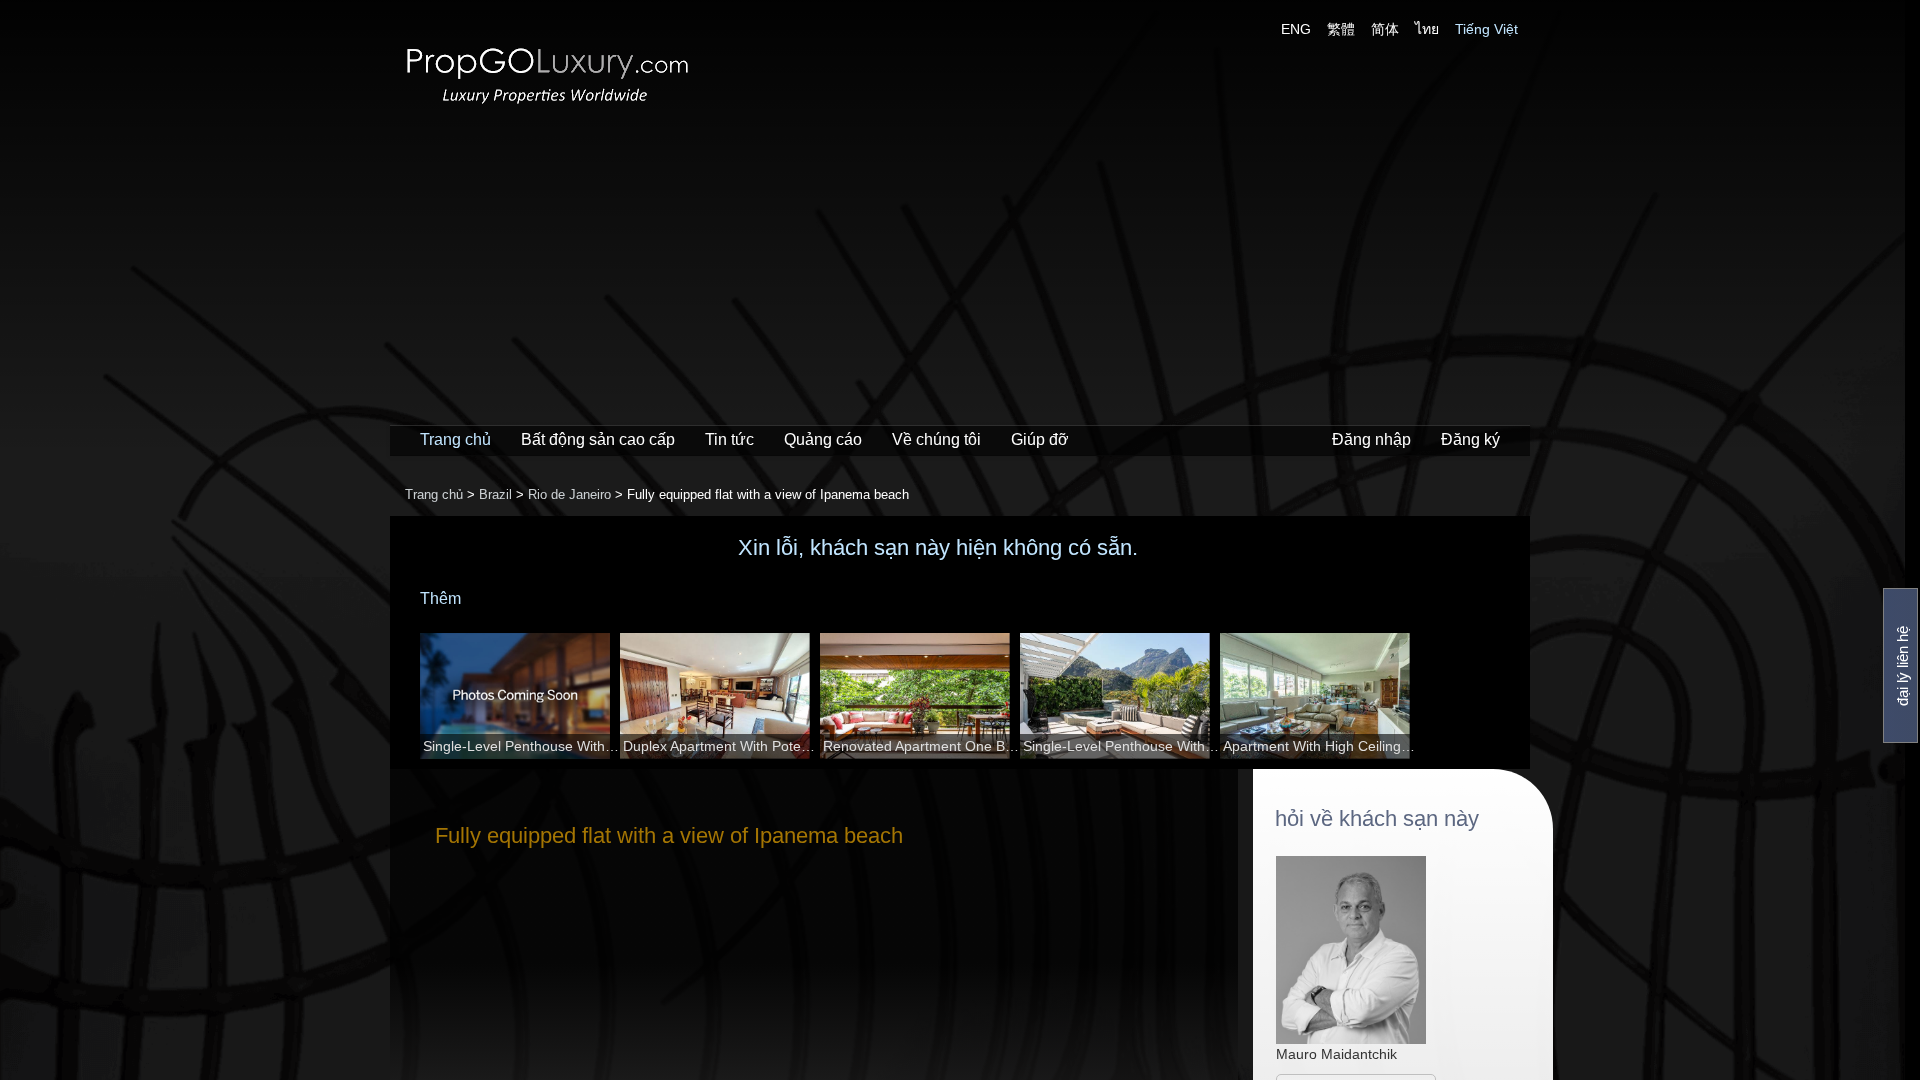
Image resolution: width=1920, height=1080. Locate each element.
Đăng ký (1470, 439)
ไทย (1427, 29)
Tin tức (729, 439)
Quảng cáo (823, 439)
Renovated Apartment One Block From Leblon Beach (921, 746)
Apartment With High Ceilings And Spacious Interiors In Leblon (1321, 746)
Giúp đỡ (1040, 439)
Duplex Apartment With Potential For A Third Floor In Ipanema (721, 746)
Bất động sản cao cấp (598, 439)
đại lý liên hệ (1902, 666)
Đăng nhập (1371, 439)
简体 (1385, 29)
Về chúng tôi (936, 439)
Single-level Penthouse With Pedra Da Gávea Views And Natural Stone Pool (521, 746)
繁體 (1341, 29)
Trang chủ (455, 439)
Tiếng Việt (1486, 29)
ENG (1296, 29)
